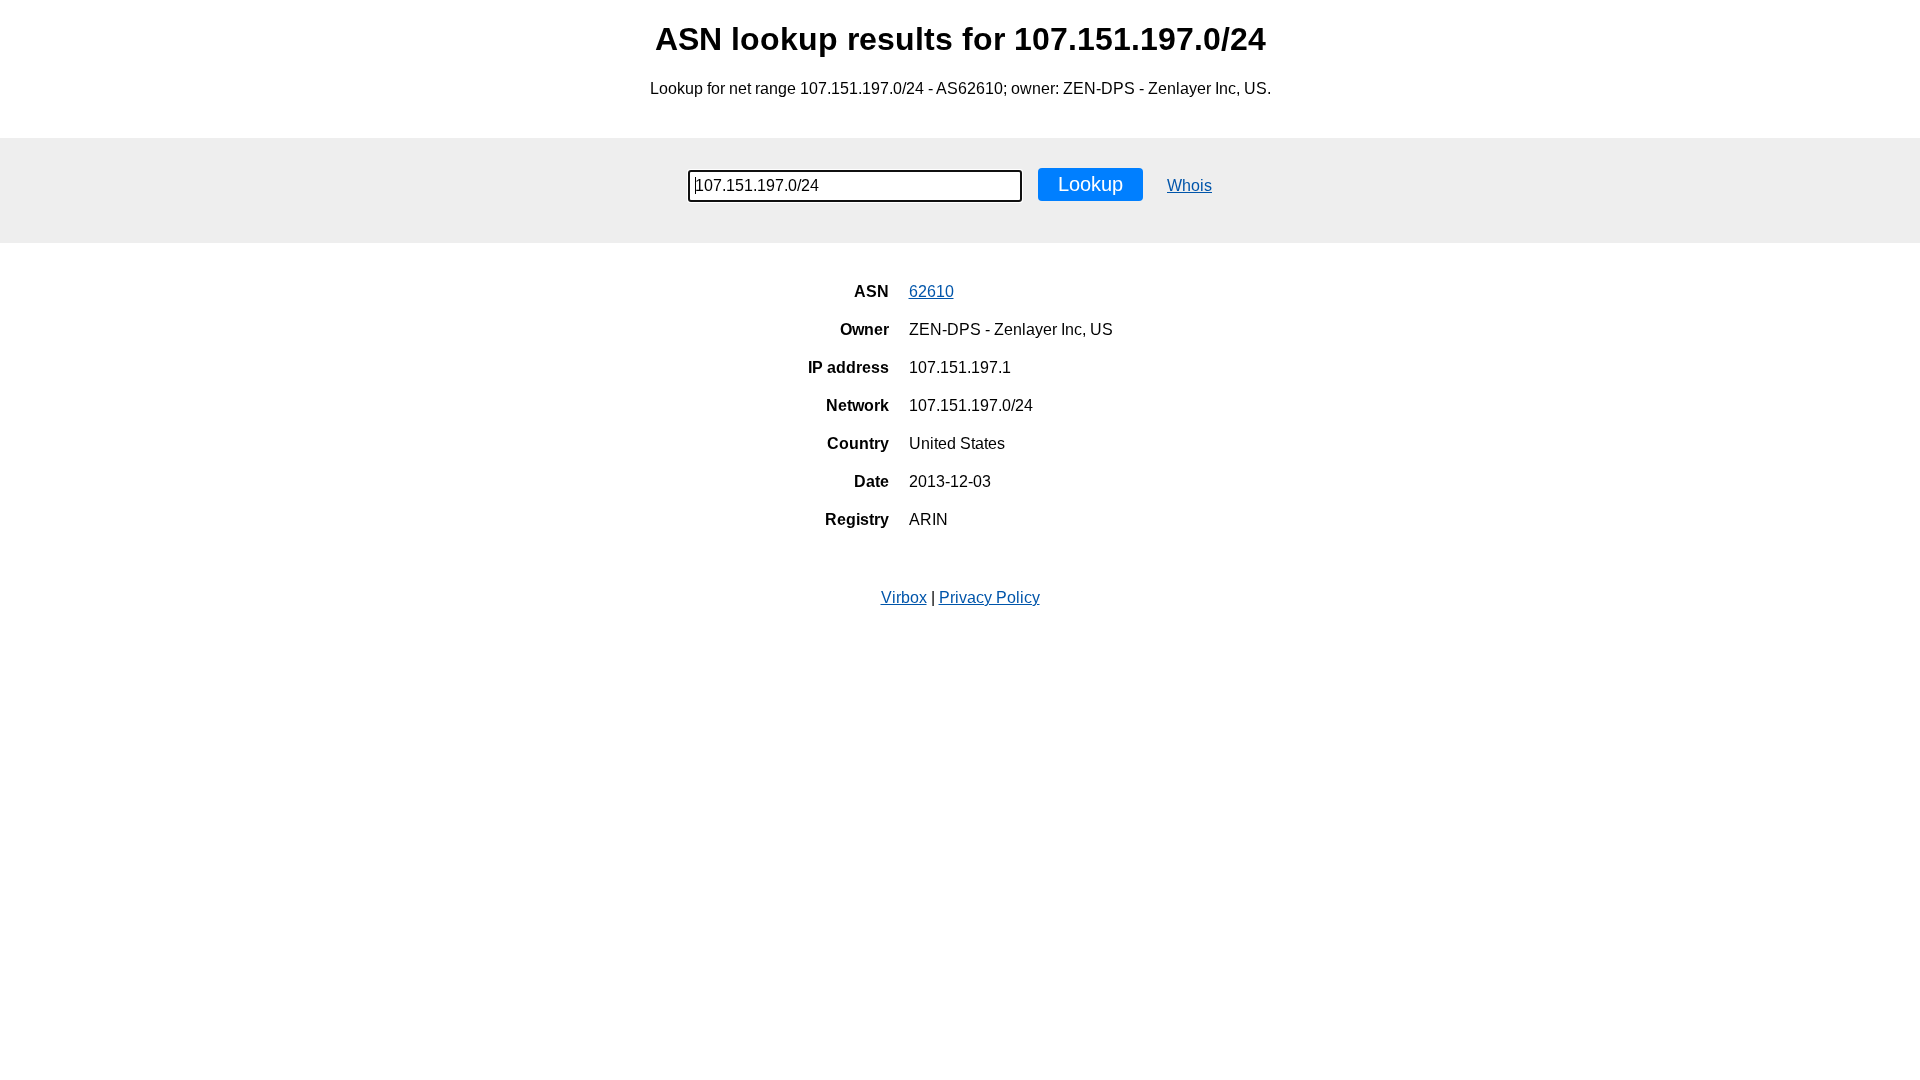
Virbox (904, 597)
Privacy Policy (989, 597)
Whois (1189, 185)
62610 (931, 291)
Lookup (1090, 184)
